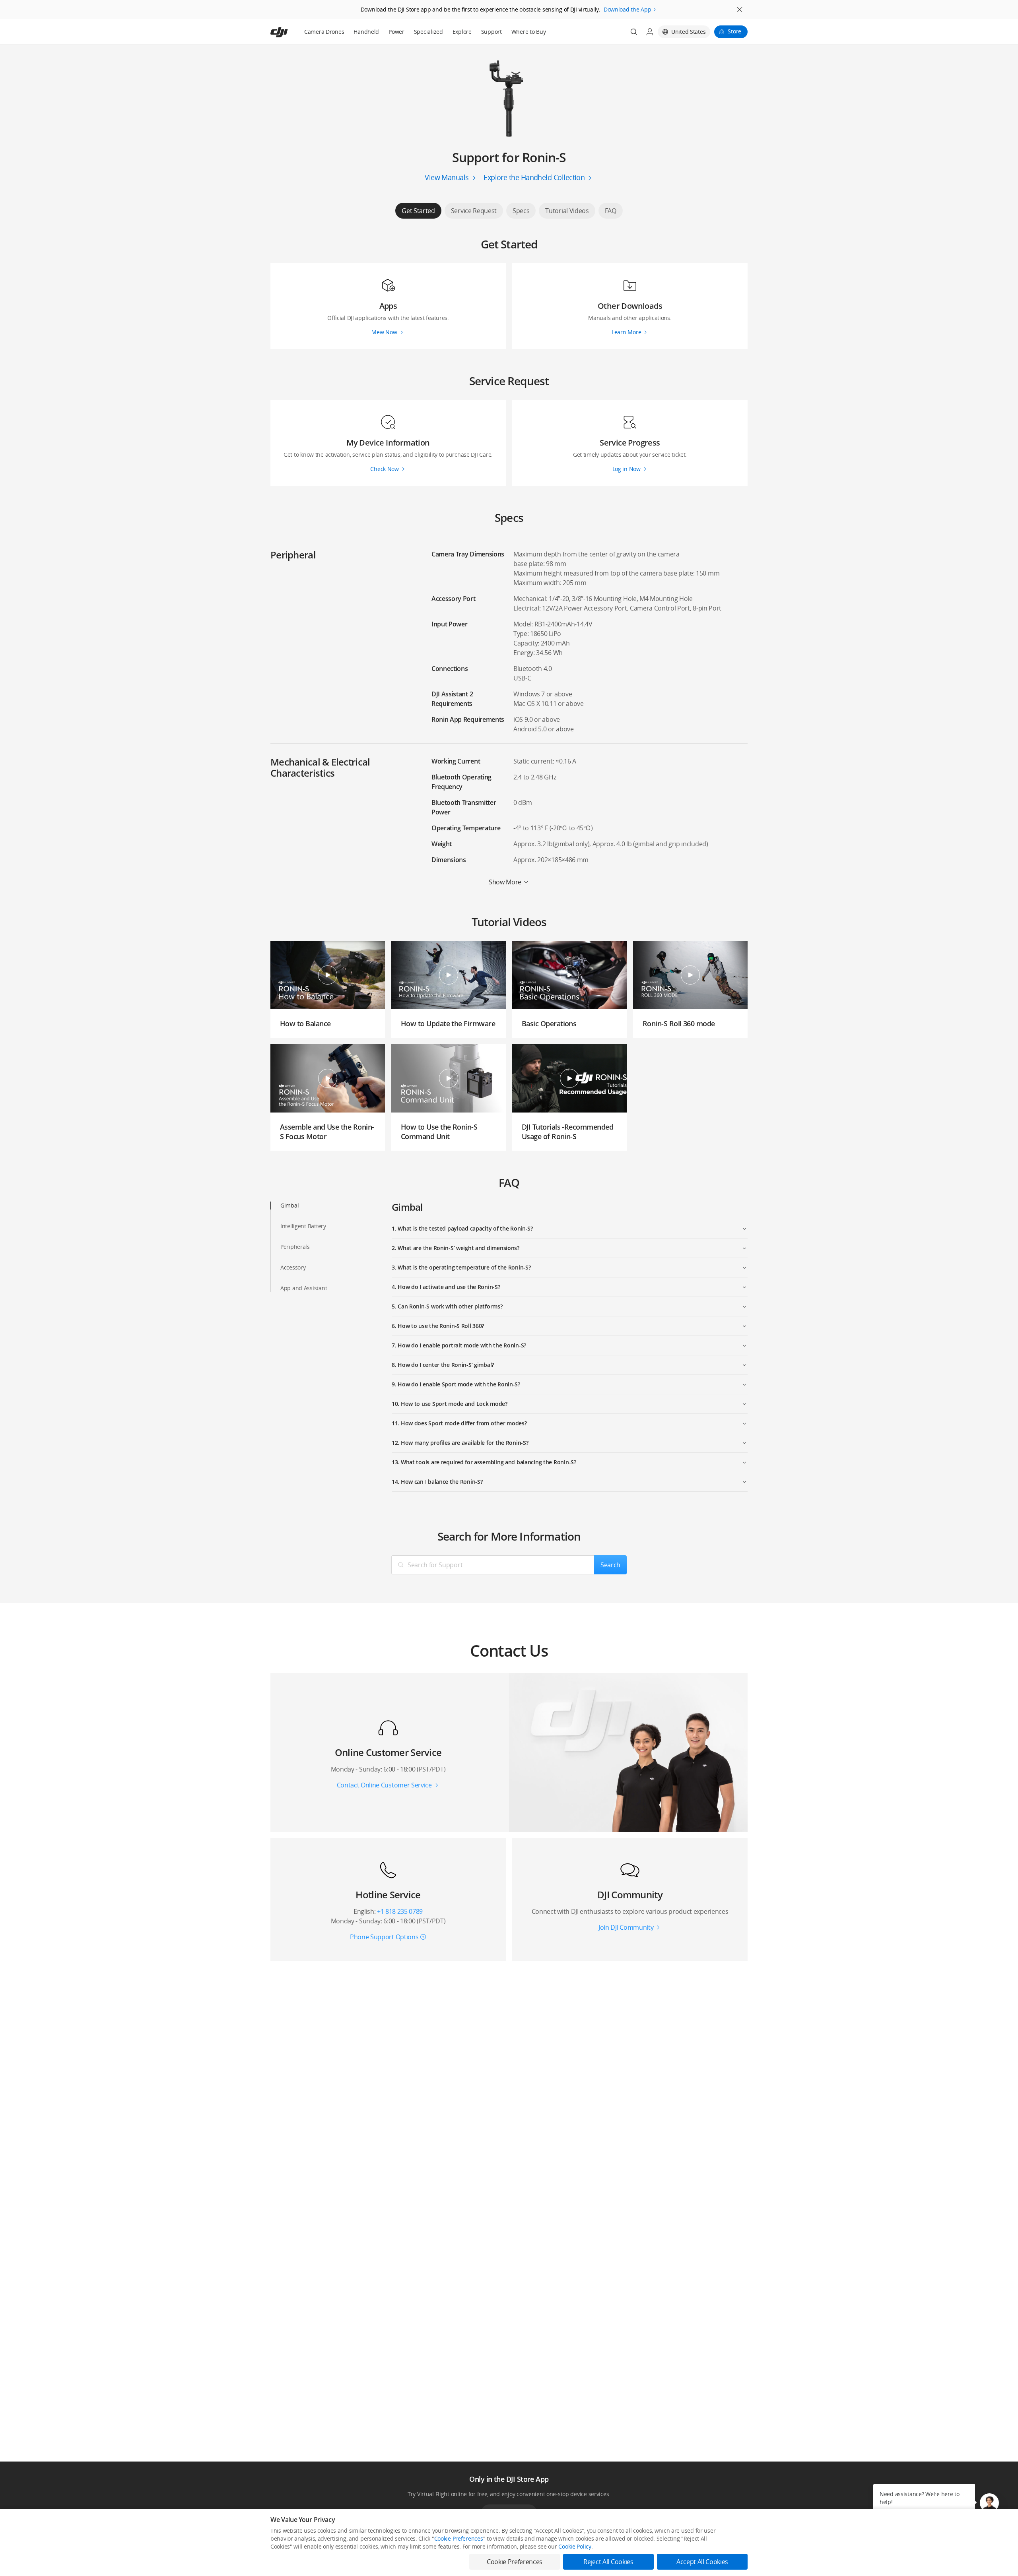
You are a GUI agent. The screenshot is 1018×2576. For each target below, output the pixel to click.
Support (492, 32)
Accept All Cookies (702, 2562)
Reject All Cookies (608, 2562)
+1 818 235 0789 (400, 1911)
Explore (462, 32)
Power (396, 32)
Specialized (428, 32)
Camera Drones (324, 32)
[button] (989, 2503)
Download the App (628, 9)
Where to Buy (529, 32)
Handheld (366, 32)
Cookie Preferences (459, 2538)
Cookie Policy (575, 2546)
